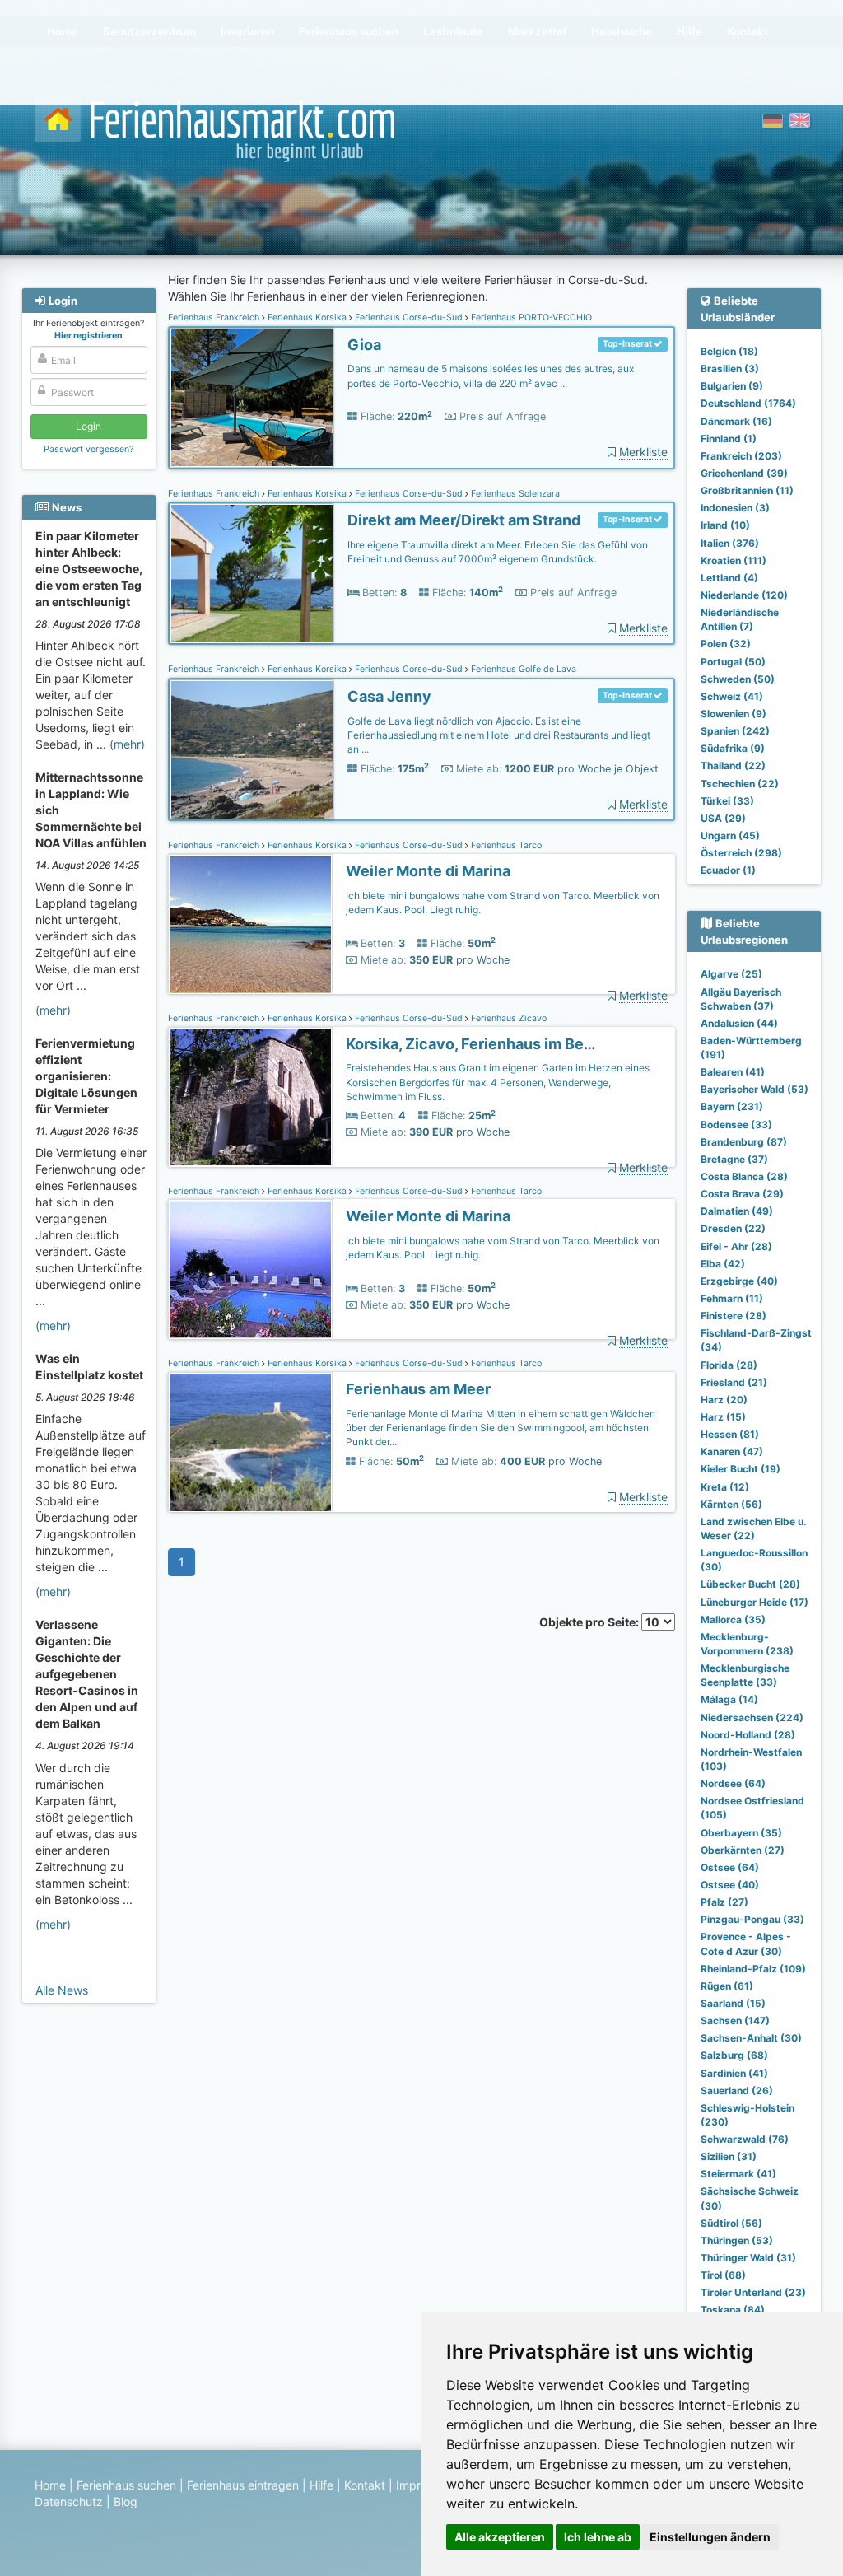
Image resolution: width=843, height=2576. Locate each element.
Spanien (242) (735, 731)
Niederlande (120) (744, 595)
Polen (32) (726, 644)
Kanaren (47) (732, 1451)
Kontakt (365, 2485)
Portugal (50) (733, 662)
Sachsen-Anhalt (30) (751, 2038)
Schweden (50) (738, 679)
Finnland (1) (729, 439)
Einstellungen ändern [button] (710, 2537)
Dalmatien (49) (737, 1211)
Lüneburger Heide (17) (755, 1602)
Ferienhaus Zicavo (508, 1018)
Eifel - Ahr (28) (736, 1246)
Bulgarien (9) (732, 386)
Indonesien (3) (735, 508)
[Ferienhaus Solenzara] (252, 574)
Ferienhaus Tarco (505, 845)
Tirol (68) (723, 2275)
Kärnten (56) (731, 1504)
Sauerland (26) (737, 2091)
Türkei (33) (727, 801)
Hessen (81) (730, 1434)
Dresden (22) (733, 1228)
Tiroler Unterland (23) (753, 2292)
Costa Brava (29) (742, 1194)
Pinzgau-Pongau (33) (752, 1919)
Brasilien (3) (730, 369)
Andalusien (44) (739, 1023)
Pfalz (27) (724, 1902)
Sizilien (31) (729, 2156)
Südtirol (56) (731, 2223)
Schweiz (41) (732, 696)
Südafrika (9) (733, 748)
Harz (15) (723, 1417)
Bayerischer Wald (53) (755, 1089)
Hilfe (321, 2485)
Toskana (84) (733, 2310)
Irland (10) (725, 525)
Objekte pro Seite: (590, 1622)
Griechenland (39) (744, 473)
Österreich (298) (741, 853)
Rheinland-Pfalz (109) (753, 1969)
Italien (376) (730, 543)
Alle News (62, 1990)
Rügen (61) (727, 1986)
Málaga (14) (729, 1699)
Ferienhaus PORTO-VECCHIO (530, 317)
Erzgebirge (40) (739, 1281)
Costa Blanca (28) (744, 1176)
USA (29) (723, 818)
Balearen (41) (733, 1072)
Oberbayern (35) (741, 1833)
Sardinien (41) (734, 2073)
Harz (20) (724, 1400)
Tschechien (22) (740, 784)
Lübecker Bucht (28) (750, 1584)
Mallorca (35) (733, 1619)
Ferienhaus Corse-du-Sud (409, 317)
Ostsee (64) (730, 1867)
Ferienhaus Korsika (307, 317)
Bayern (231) (732, 1106)
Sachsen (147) (735, 2021)
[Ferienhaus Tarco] (250, 924)
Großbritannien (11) (747, 490)
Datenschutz (69, 2501)
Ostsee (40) (730, 1885)
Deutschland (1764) (748, 403)
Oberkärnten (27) (743, 1850)
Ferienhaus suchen (126, 2485)
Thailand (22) (733, 765)
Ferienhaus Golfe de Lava (522, 669)
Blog (126, 2501)
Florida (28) (729, 1365)
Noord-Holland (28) (748, 1735)
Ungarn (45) (730, 835)
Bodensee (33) (736, 1125)
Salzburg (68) (734, 2055)
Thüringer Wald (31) (748, 2258)
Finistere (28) (734, 1316)
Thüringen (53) (737, 2240)
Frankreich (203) (741, 456)
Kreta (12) (725, 1487)
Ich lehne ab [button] (598, 2537)
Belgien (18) (729, 351)
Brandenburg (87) (744, 1142)
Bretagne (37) (734, 1159)
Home (50, 2485)
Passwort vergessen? (88, 449)
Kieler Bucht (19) (741, 1469)
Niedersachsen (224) (752, 1717)
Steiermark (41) (738, 2174)
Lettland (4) (729, 578)
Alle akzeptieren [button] (500, 2537)
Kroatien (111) (734, 560)
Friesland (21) (734, 1382)
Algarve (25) (731, 974)
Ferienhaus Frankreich (215, 317)
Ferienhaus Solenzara (514, 494)
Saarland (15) (733, 2003)
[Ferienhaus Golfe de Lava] (252, 750)
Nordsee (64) (733, 1783)
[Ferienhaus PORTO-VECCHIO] (252, 398)
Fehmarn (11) (732, 1298)
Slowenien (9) (734, 714)
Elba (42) (723, 1264)
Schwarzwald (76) (745, 2139)
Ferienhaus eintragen (243, 2485)
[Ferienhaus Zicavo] (250, 1097)
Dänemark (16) (736, 421)
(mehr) (127, 744)
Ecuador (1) (728, 870)
